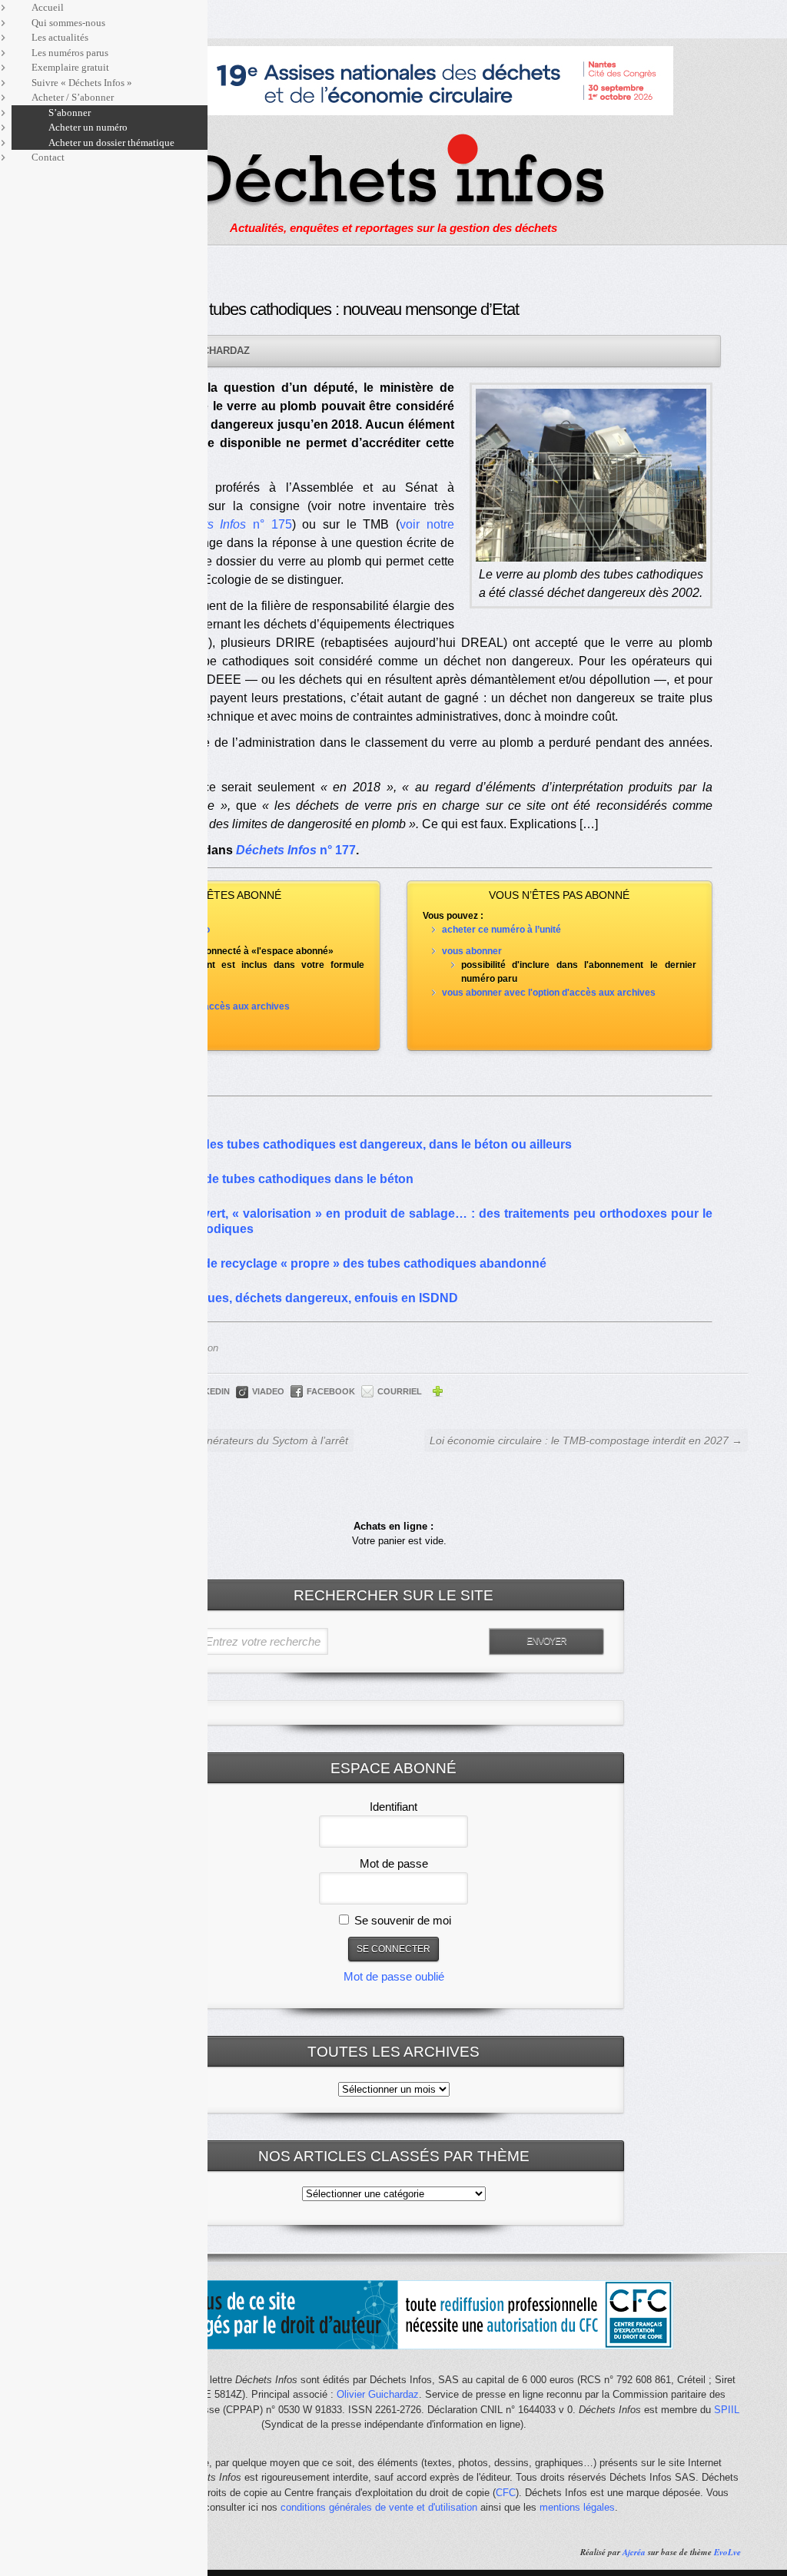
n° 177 (296, 850)
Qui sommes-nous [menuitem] (68, 23)
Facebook (331, 1391)
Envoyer (546, 1641)
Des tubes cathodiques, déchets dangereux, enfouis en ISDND (276, 1298)
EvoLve (727, 2552)
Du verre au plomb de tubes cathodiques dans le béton (254, 1179)
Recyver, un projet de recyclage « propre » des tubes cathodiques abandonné (320, 1263)
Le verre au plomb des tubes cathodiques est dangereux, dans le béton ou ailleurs (333, 1144)
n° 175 (230, 524)
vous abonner (472, 951)
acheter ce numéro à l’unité (501, 930)
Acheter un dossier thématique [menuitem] (111, 143)
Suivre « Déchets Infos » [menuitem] (82, 83)
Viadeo (268, 1391)
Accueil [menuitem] (48, 7)
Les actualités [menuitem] (60, 37)
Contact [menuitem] (48, 157)
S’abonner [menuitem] (70, 113)
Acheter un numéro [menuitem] (88, 127)
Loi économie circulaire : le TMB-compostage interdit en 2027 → (586, 1441)
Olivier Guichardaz (378, 2394)
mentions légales (577, 2507)
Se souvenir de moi (401, 1920)
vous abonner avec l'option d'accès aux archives (549, 993)
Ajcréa (634, 2552)
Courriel (400, 1391)
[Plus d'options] (437, 1394)
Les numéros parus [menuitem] (70, 53)
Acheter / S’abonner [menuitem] (73, 97)
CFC (506, 2493)
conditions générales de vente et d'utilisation (379, 2507)
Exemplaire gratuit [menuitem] (70, 67)
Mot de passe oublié (394, 1976)
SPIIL (727, 2410)
